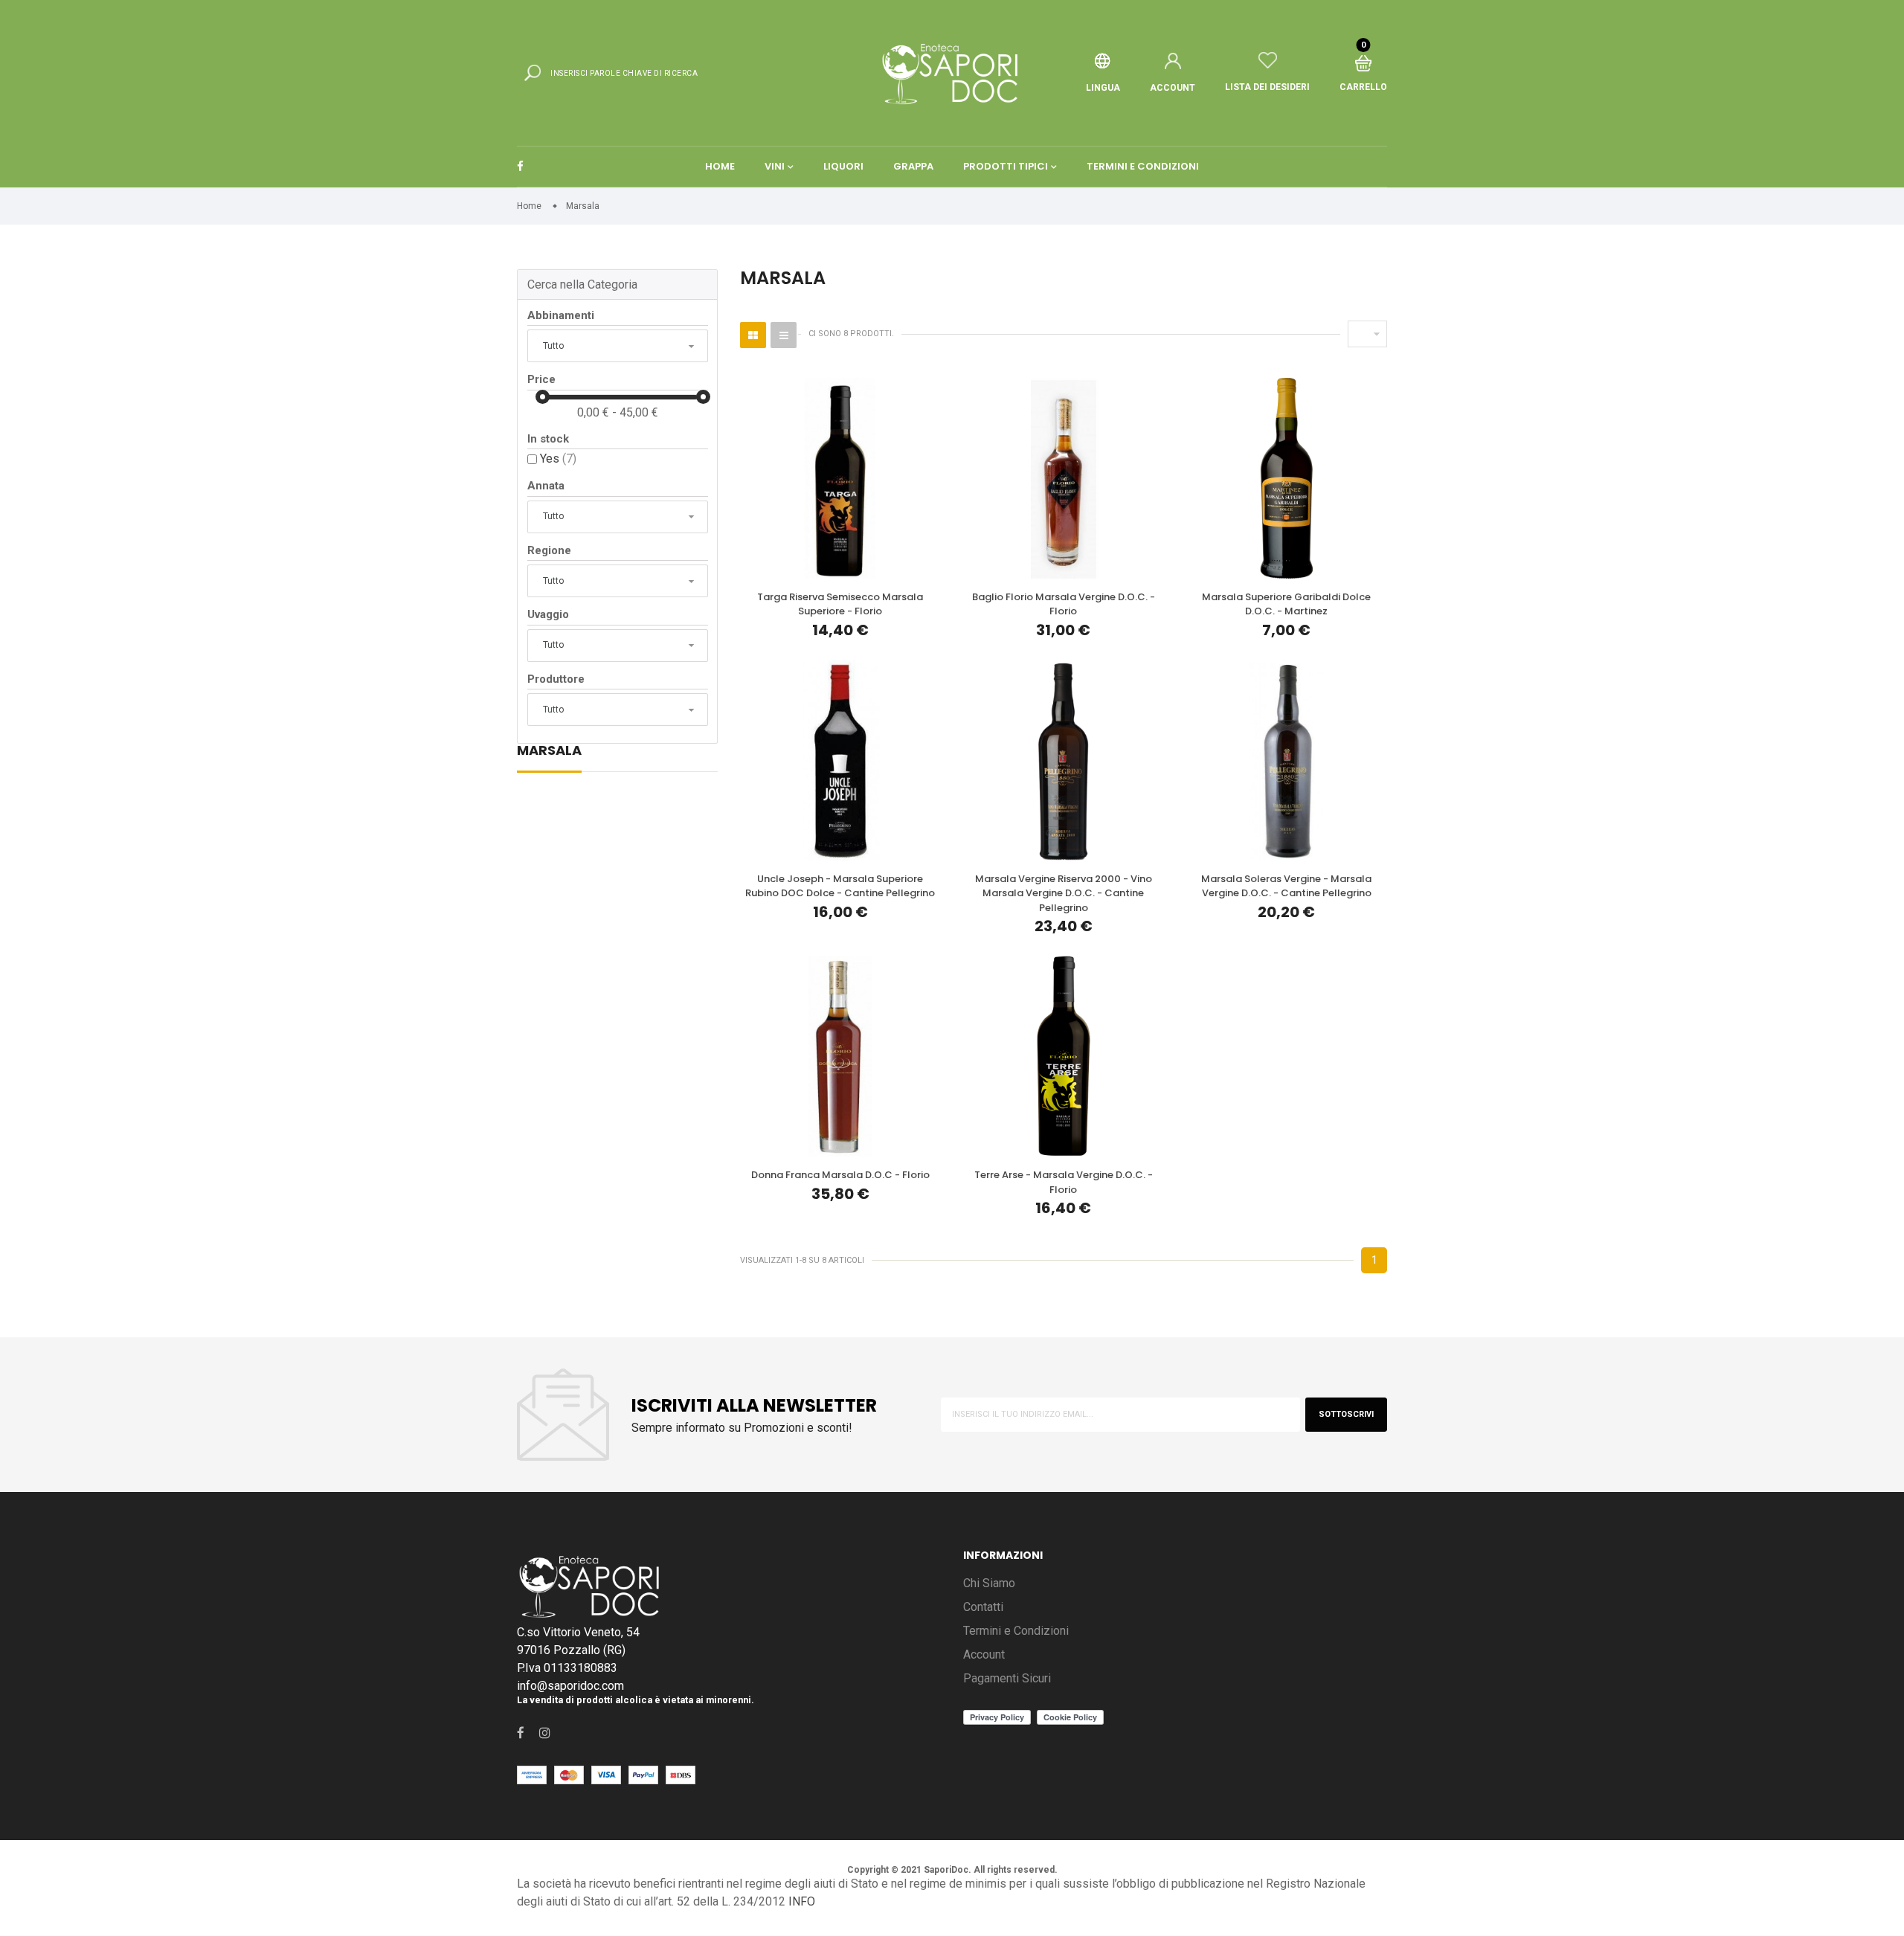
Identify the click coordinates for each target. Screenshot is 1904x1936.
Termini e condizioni (1143, 166)
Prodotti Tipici (1006, 166)
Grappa (913, 166)
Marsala (549, 752)
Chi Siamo (989, 1583)
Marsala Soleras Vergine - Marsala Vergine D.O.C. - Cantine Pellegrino (1286, 886)
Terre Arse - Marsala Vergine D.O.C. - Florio (1064, 1182)
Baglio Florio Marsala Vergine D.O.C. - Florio (1064, 604)
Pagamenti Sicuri (1007, 1678)
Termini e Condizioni (1016, 1631)
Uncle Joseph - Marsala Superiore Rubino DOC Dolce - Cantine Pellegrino (840, 886)
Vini (775, 166)
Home (720, 166)
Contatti (983, 1607)
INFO (802, 1901)
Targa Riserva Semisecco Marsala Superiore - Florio (840, 604)
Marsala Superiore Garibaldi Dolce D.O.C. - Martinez (1286, 604)
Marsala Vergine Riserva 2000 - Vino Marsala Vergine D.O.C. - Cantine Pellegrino (1064, 893)
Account (984, 1654)
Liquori (843, 166)
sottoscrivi (1346, 1414)
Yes (558, 459)
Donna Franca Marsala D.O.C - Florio (840, 1175)
